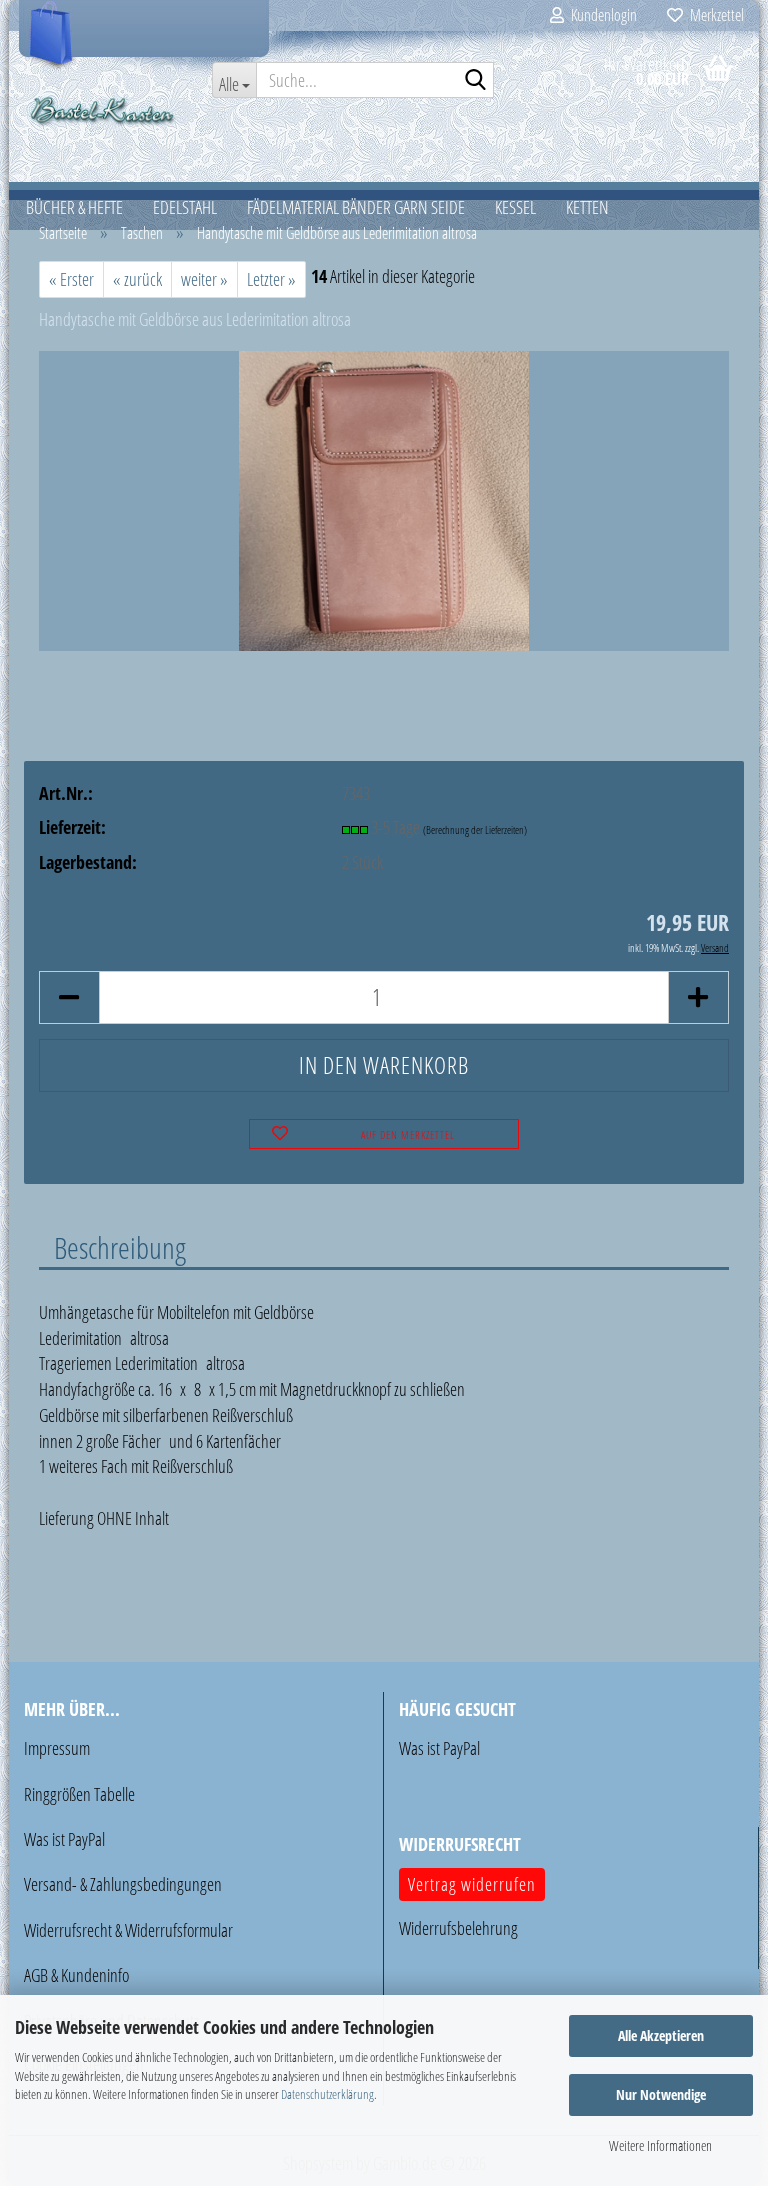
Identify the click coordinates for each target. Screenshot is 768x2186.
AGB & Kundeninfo (76, 1975)
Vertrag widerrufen (472, 1884)
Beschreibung (120, 1247)
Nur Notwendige (661, 2094)
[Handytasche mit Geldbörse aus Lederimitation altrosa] (384, 499)
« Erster (71, 279)
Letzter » (271, 279)
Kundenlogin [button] (600, 15)
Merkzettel (713, 15)
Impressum (57, 1748)
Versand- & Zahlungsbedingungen (123, 1884)
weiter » (204, 279)
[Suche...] (475, 81)
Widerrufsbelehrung (458, 1928)
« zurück (137, 279)
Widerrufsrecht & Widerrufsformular (128, 1930)
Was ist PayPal (64, 1839)
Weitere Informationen (660, 2145)
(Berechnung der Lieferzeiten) (475, 829)
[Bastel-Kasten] (103, 110)
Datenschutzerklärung (327, 2094)
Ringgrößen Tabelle (79, 1794)
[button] (69, 997)
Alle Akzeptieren (661, 2035)
